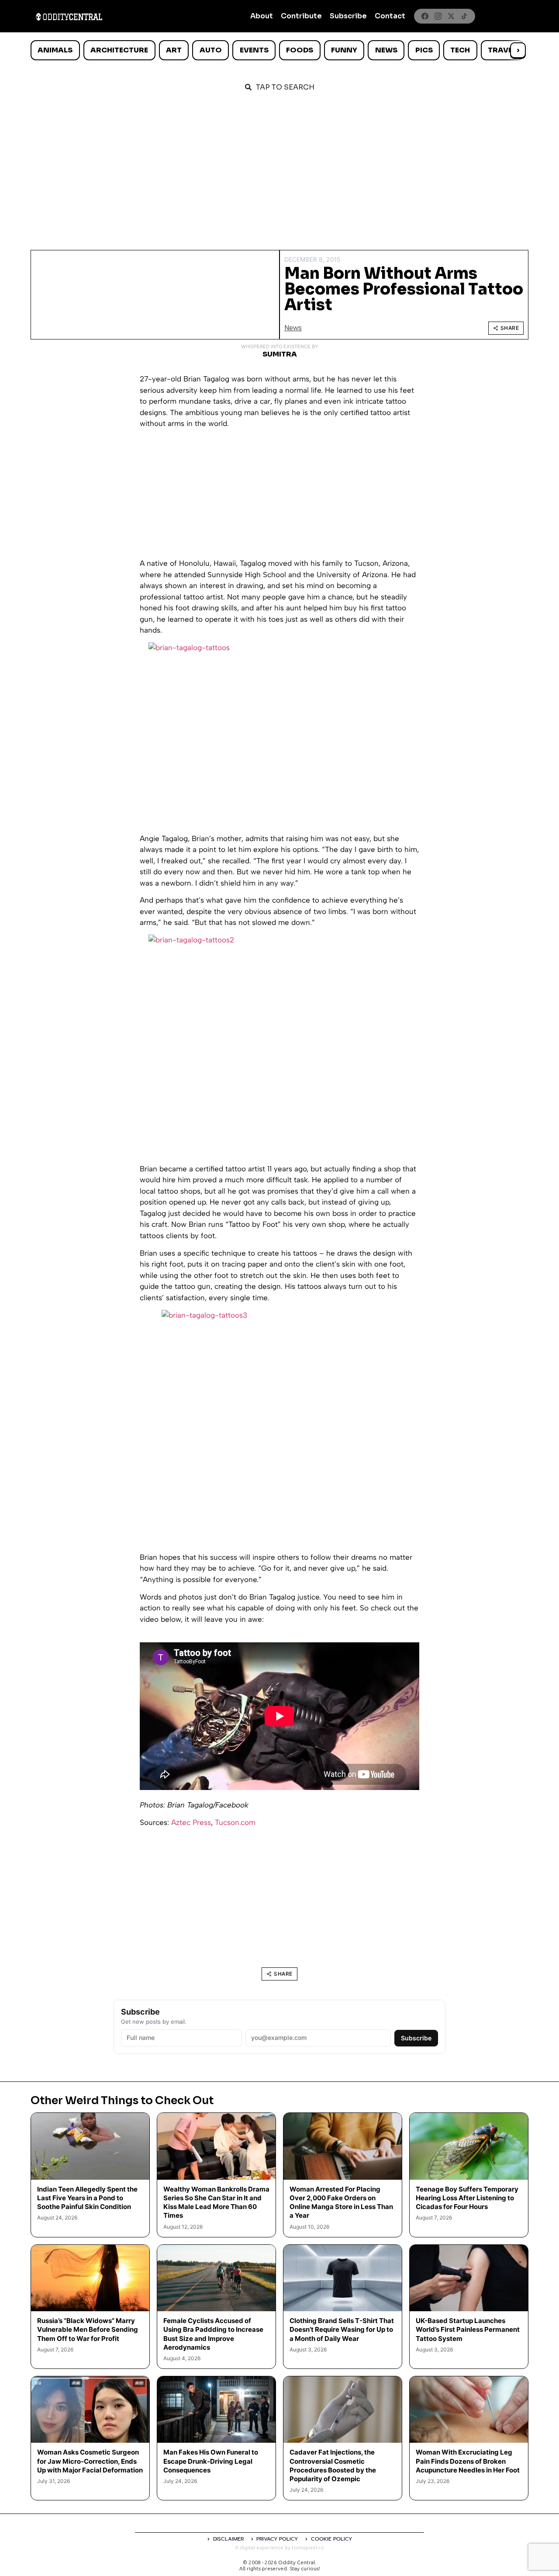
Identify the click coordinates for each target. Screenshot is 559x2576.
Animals (55, 50)
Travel (502, 50)
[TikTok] (464, 16)
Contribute (301, 16)
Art (174, 50)
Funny (344, 50)
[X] (451, 16)
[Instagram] (438, 16)
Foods (300, 50)
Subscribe (348, 16)
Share (510, 328)
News (386, 50)
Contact (390, 16)
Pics (424, 50)
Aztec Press (191, 1822)
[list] (279, 50)
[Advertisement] (279, 167)
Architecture (119, 50)
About (262, 16)
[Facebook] (425, 16)
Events (254, 50)
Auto (211, 50)
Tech (460, 50)
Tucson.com (235, 1822)
